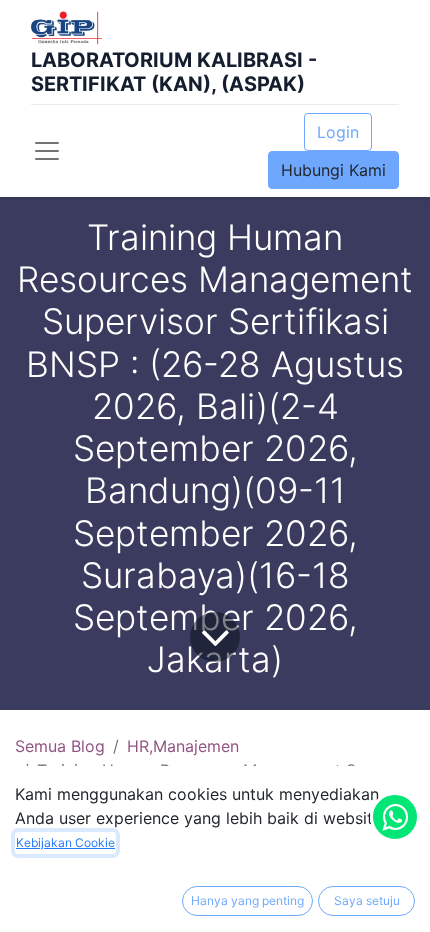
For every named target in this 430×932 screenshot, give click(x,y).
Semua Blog (60, 746)
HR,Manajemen (183, 746)
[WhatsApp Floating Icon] (395, 817)
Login (338, 132)
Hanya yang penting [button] (247, 900)
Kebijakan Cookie (65, 842)
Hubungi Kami (333, 170)
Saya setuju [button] (367, 900)
